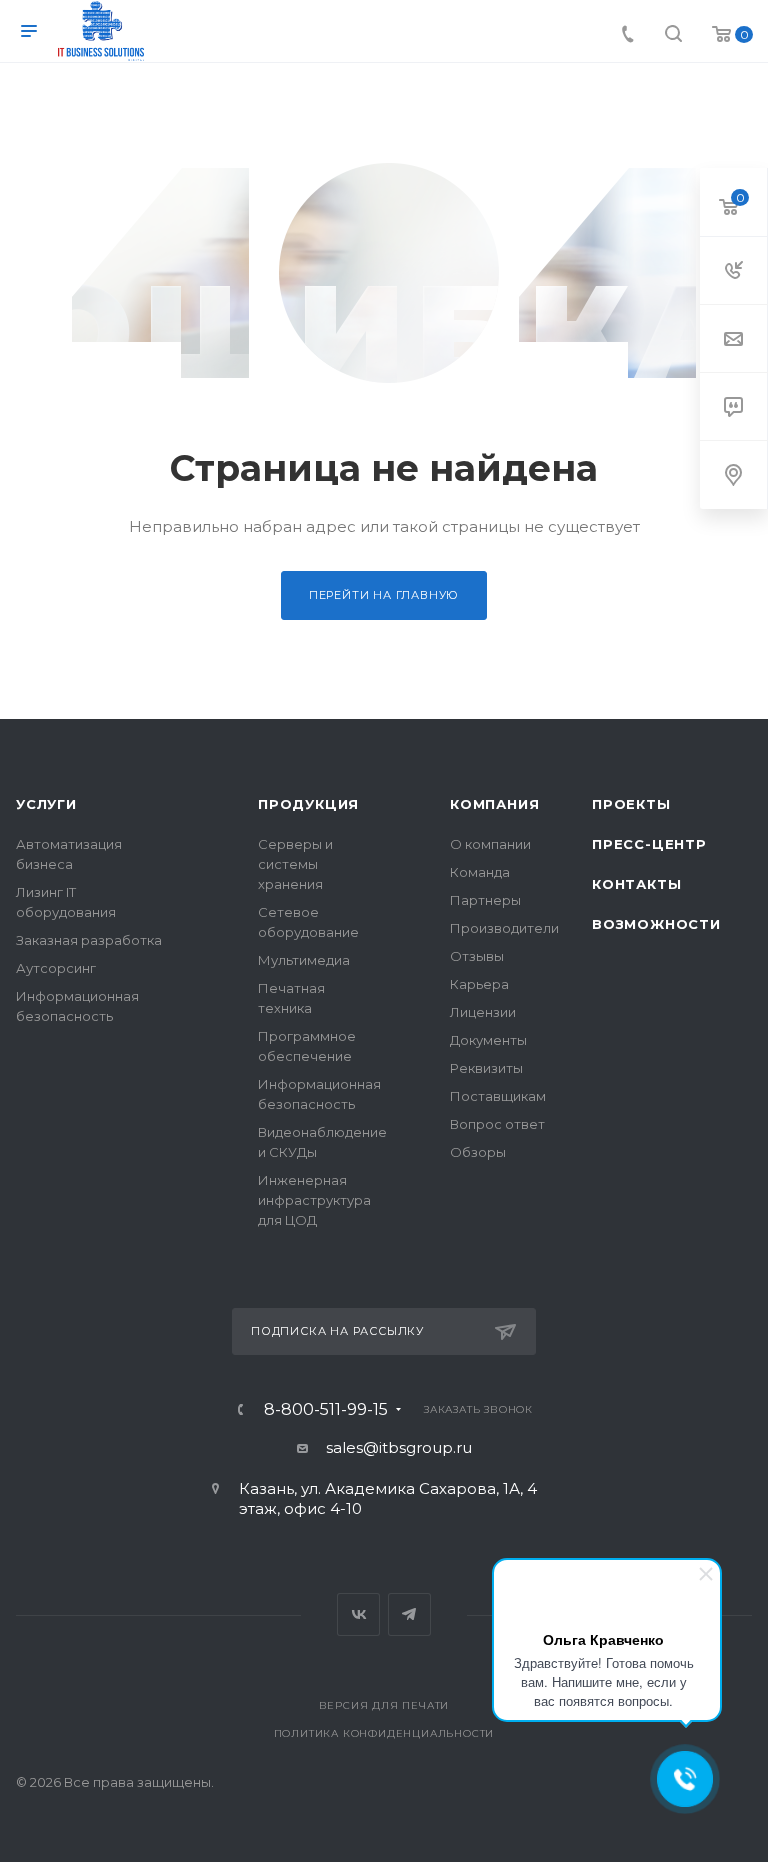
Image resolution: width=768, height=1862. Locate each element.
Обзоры (478, 1152)
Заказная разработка (89, 940)
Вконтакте (358, 1614)
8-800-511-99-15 (326, 1410)
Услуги (46, 804)
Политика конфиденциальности (384, 1733)
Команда (480, 872)
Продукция (308, 804)
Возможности (656, 924)
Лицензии (483, 1012)
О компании (490, 844)
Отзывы (477, 956)
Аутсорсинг (56, 968)
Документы (488, 1040)
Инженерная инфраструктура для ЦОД (314, 1200)
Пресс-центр (649, 844)
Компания (494, 804)
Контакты (636, 884)
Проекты (631, 804)
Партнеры (485, 900)
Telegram (409, 1614)
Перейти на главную (384, 595)
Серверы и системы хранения (295, 864)
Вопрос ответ (497, 1124)
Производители (504, 928)
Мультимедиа (304, 960)
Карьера (479, 984)
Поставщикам (498, 1096)
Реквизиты (486, 1068)
